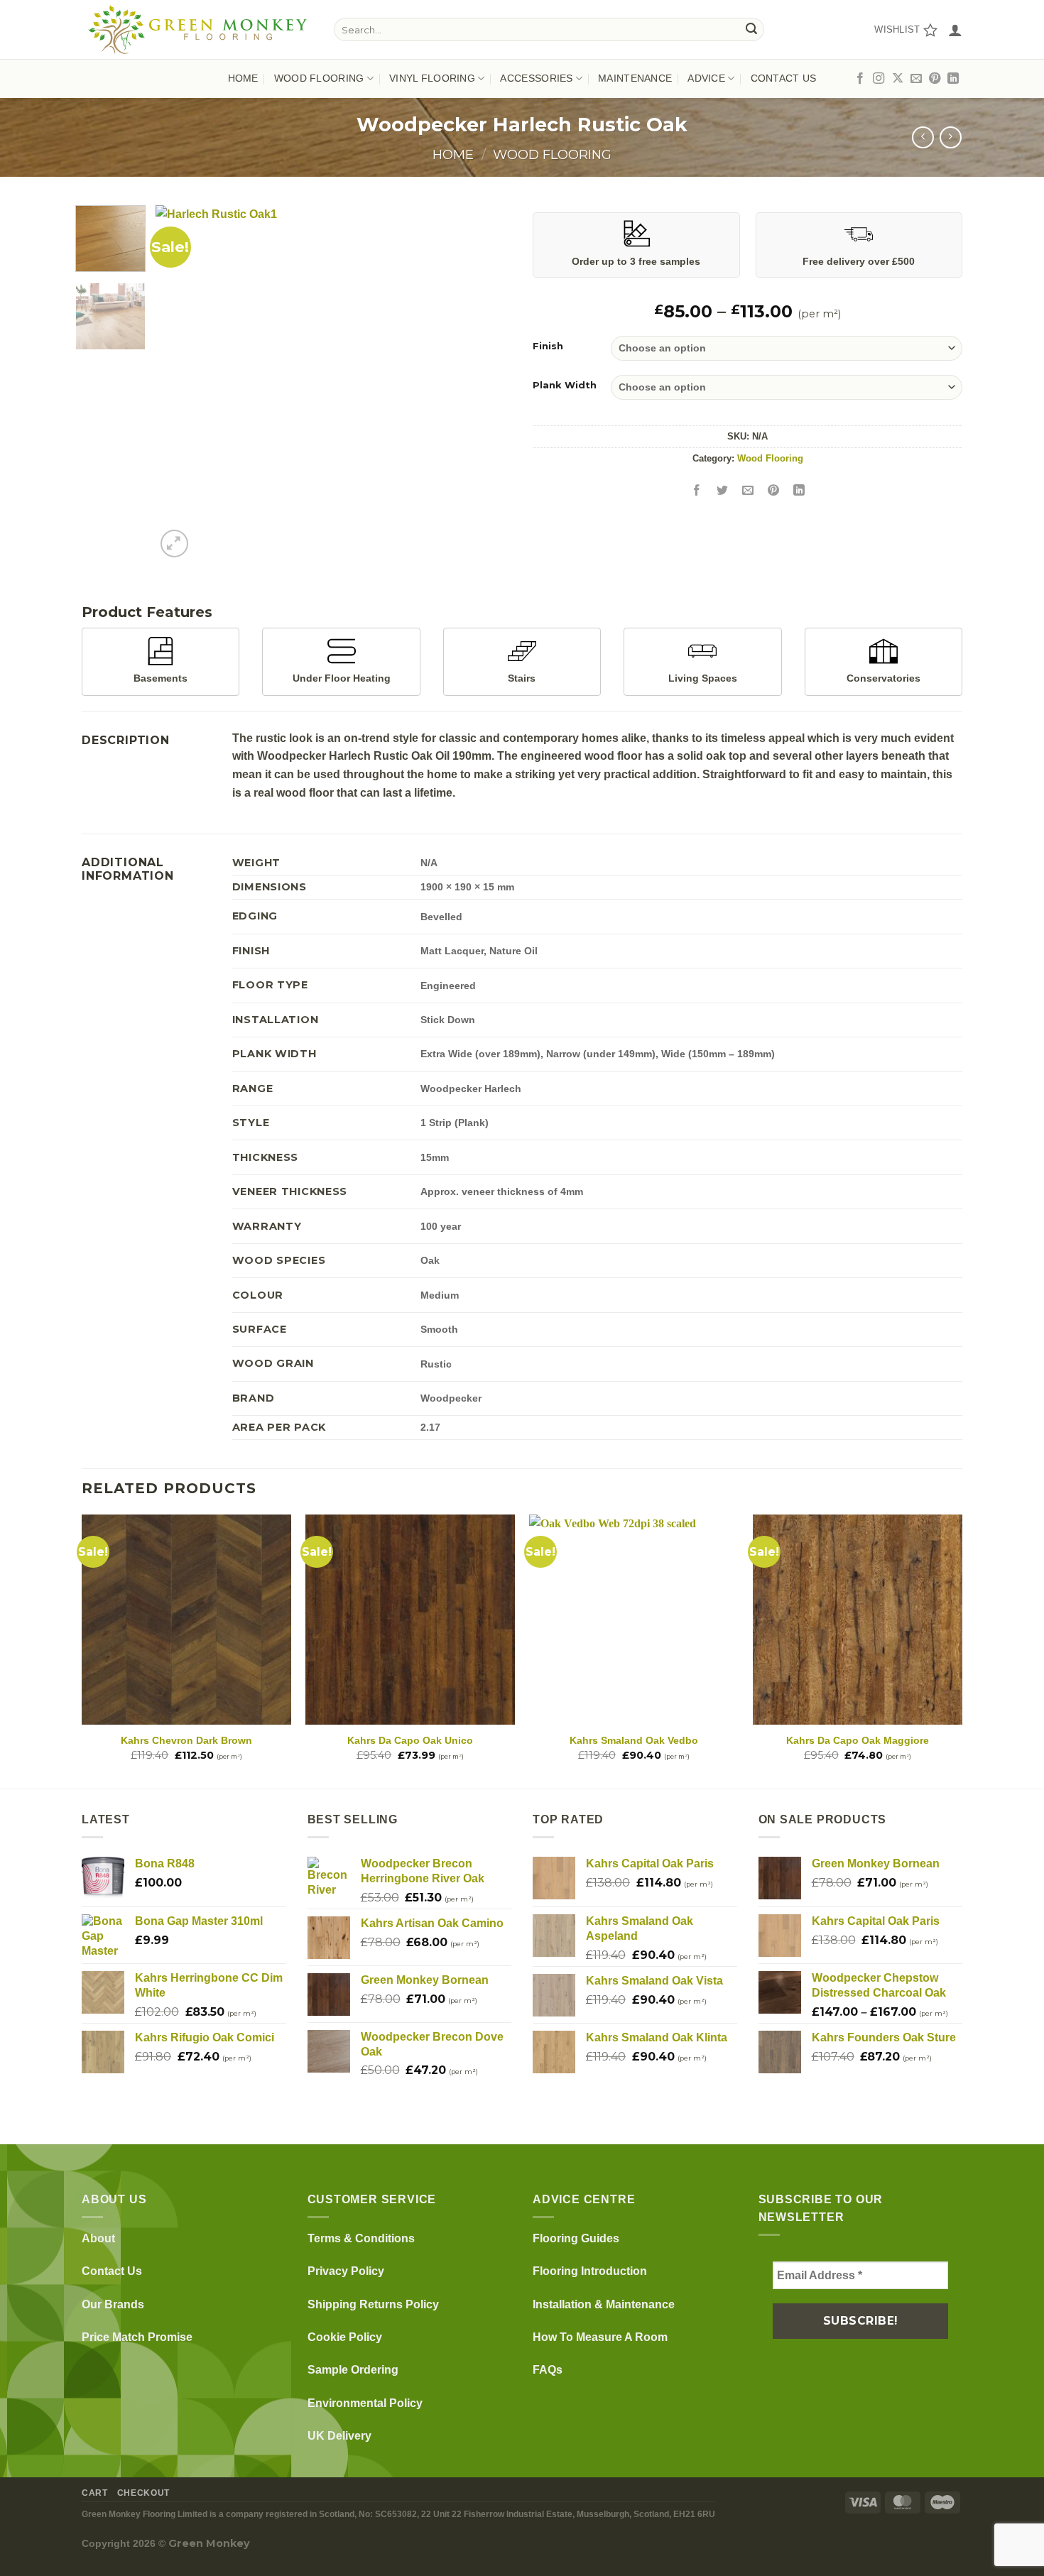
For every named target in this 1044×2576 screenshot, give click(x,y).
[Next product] (923, 137)
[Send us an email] (916, 79)
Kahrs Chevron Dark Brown (186, 1740)
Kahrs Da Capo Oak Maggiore (858, 1740)
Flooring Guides (576, 2238)
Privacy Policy (346, 2271)
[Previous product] (951, 137)
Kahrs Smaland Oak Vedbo (634, 1740)
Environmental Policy (365, 2403)
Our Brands (113, 2304)
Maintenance (635, 78)
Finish (548, 346)
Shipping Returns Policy (373, 2304)
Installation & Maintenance (604, 2304)
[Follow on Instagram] (879, 79)
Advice (706, 78)
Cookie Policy (345, 2337)
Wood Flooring (552, 154)
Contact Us (784, 78)
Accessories (536, 78)
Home (243, 78)
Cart (94, 2493)
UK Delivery (339, 2436)
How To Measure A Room (600, 2337)
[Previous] (180, 383)
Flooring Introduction (590, 2271)
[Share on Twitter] (723, 490)
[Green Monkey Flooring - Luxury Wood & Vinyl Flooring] (197, 29)
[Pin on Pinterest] (774, 490)
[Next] (486, 383)
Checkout (143, 2493)
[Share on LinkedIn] (799, 490)
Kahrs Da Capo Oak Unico (410, 1740)
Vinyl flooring (432, 78)
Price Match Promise (137, 2337)
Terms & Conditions (361, 2238)
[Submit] (751, 30)
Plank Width (565, 386)
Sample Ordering (353, 2370)
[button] (955, 30)
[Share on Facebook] (697, 490)
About (98, 2238)
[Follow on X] (898, 79)
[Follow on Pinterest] (935, 79)
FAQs (548, 2370)
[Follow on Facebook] (860, 79)
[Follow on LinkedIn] (953, 79)
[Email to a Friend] (748, 490)
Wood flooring (319, 78)
